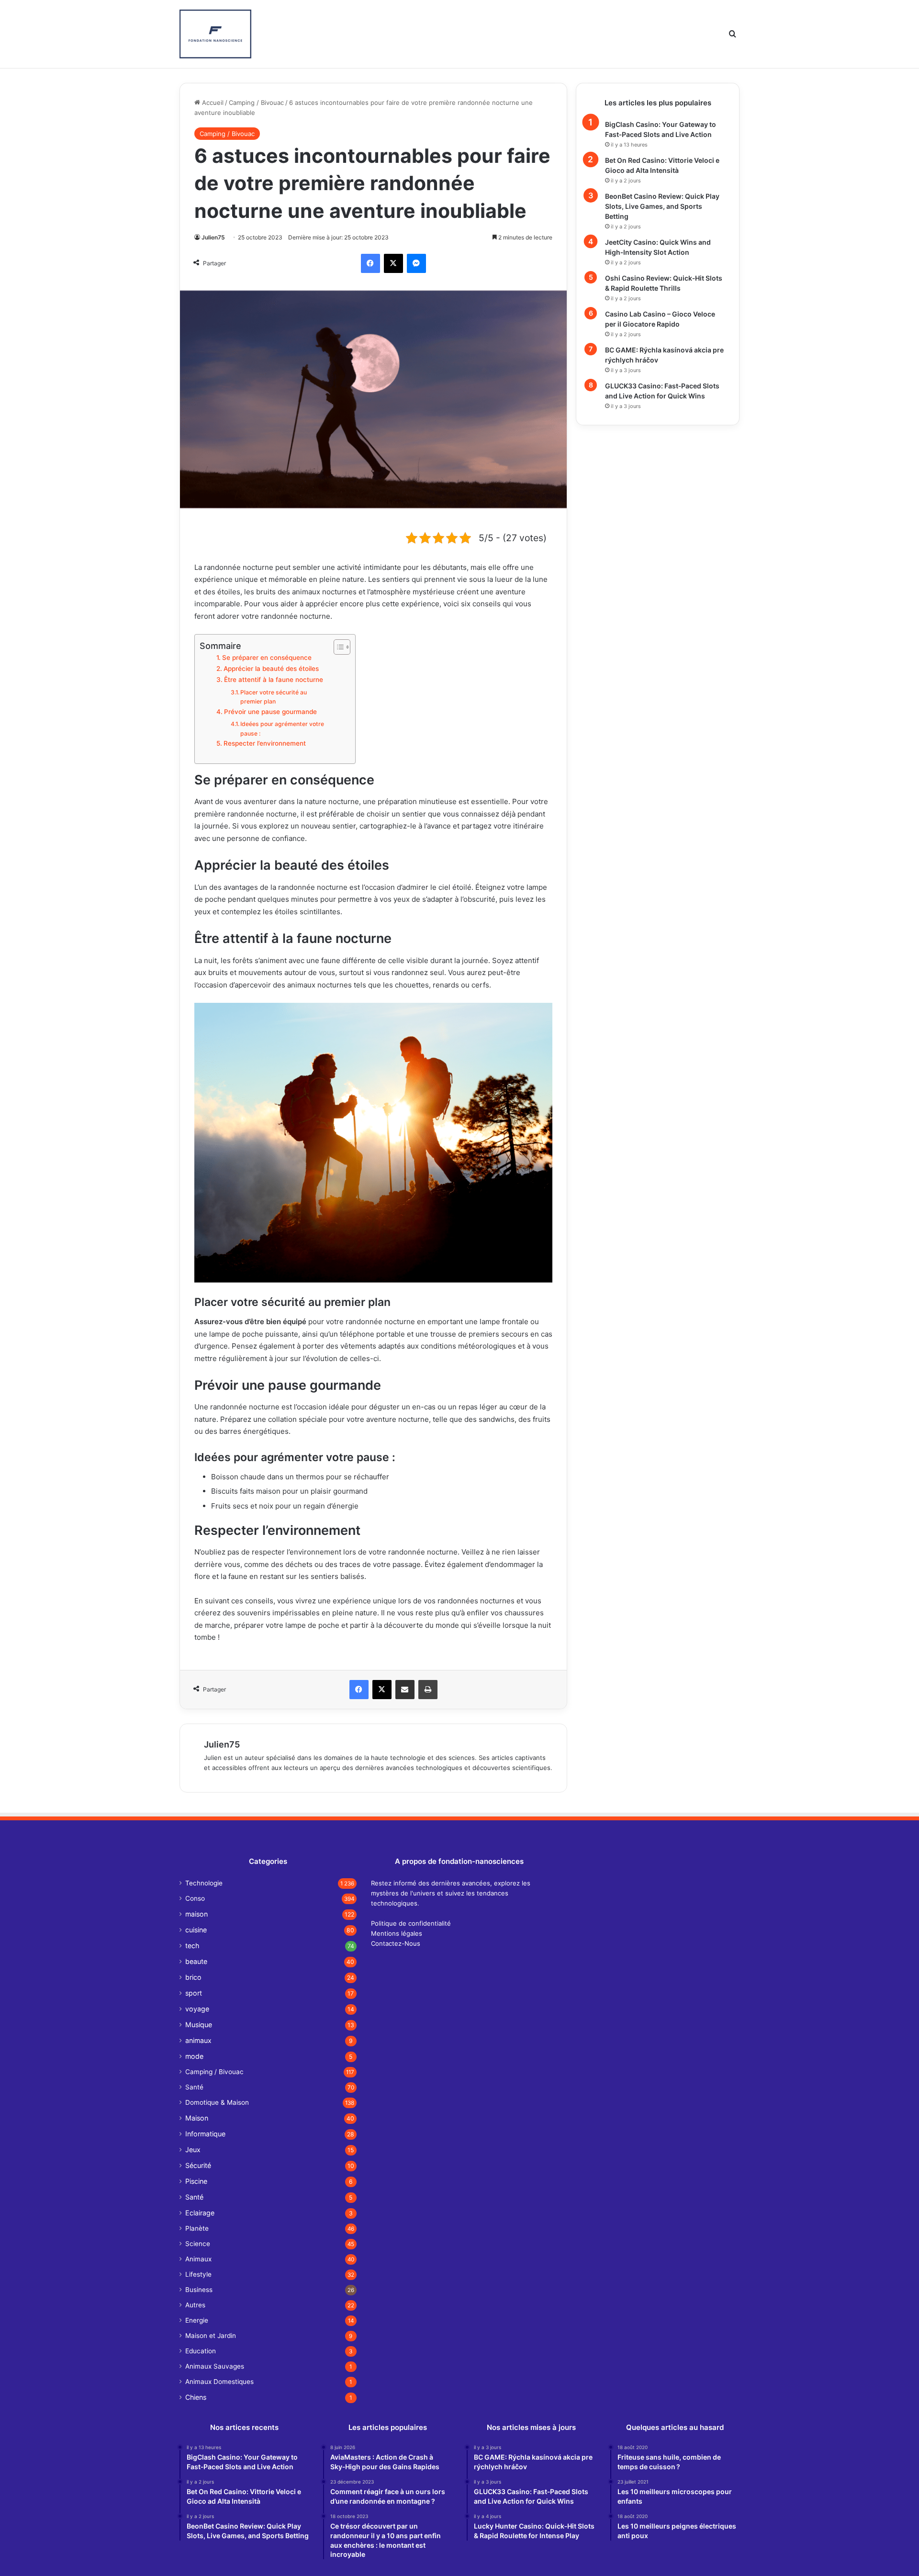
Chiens (196, 2397)
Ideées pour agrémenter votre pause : (282, 729)
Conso (195, 1898)
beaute (196, 1961)
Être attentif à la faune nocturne (274, 680)
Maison (197, 2118)
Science (198, 2244)
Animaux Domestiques (219, 2382)
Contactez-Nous (396, 1943)
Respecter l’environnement (265, 743)
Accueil (212, 102)
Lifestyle (198, 2274)
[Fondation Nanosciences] (215, 34)
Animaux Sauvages (215, 2366)
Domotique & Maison (217, 2102)
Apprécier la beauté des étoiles (271, 669)
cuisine (196, 1930)
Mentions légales (397, 1933)
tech (192, 1946)
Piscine (196, 2181)
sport (194, 1993)
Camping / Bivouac (256, 102)
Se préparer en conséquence (267, 658)
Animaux (198, 2259)
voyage (197, 2009)
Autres (195, 2305)
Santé (194, 2087)
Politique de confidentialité (411, 1923)
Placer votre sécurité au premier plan (274, 697)
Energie (197, 2320)
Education (201, 2351)
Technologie (204, 1883)
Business (199, 2290)
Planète (197, 2228)
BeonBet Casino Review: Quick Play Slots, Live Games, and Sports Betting (662, 206)
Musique (199, 2025)
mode (194, 2056)
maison (196, 1914)
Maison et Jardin (211, 2336)
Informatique (205, 2134)
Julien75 (213, 237)
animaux (198, 2040)
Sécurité (198, 2165)
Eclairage (200, 2213)
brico (193, 1977)
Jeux (193, 2150)
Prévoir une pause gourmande (270, 712)
